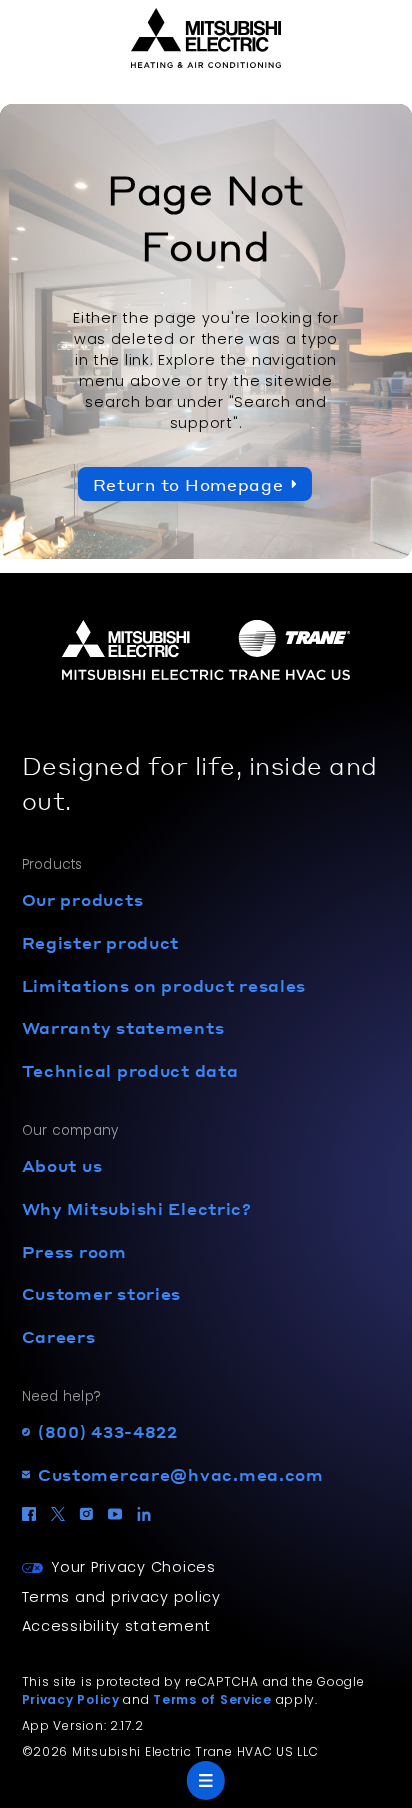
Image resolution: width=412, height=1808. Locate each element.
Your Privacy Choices (133, 1567)
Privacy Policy (71, 1699)
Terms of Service (212, 1699)
